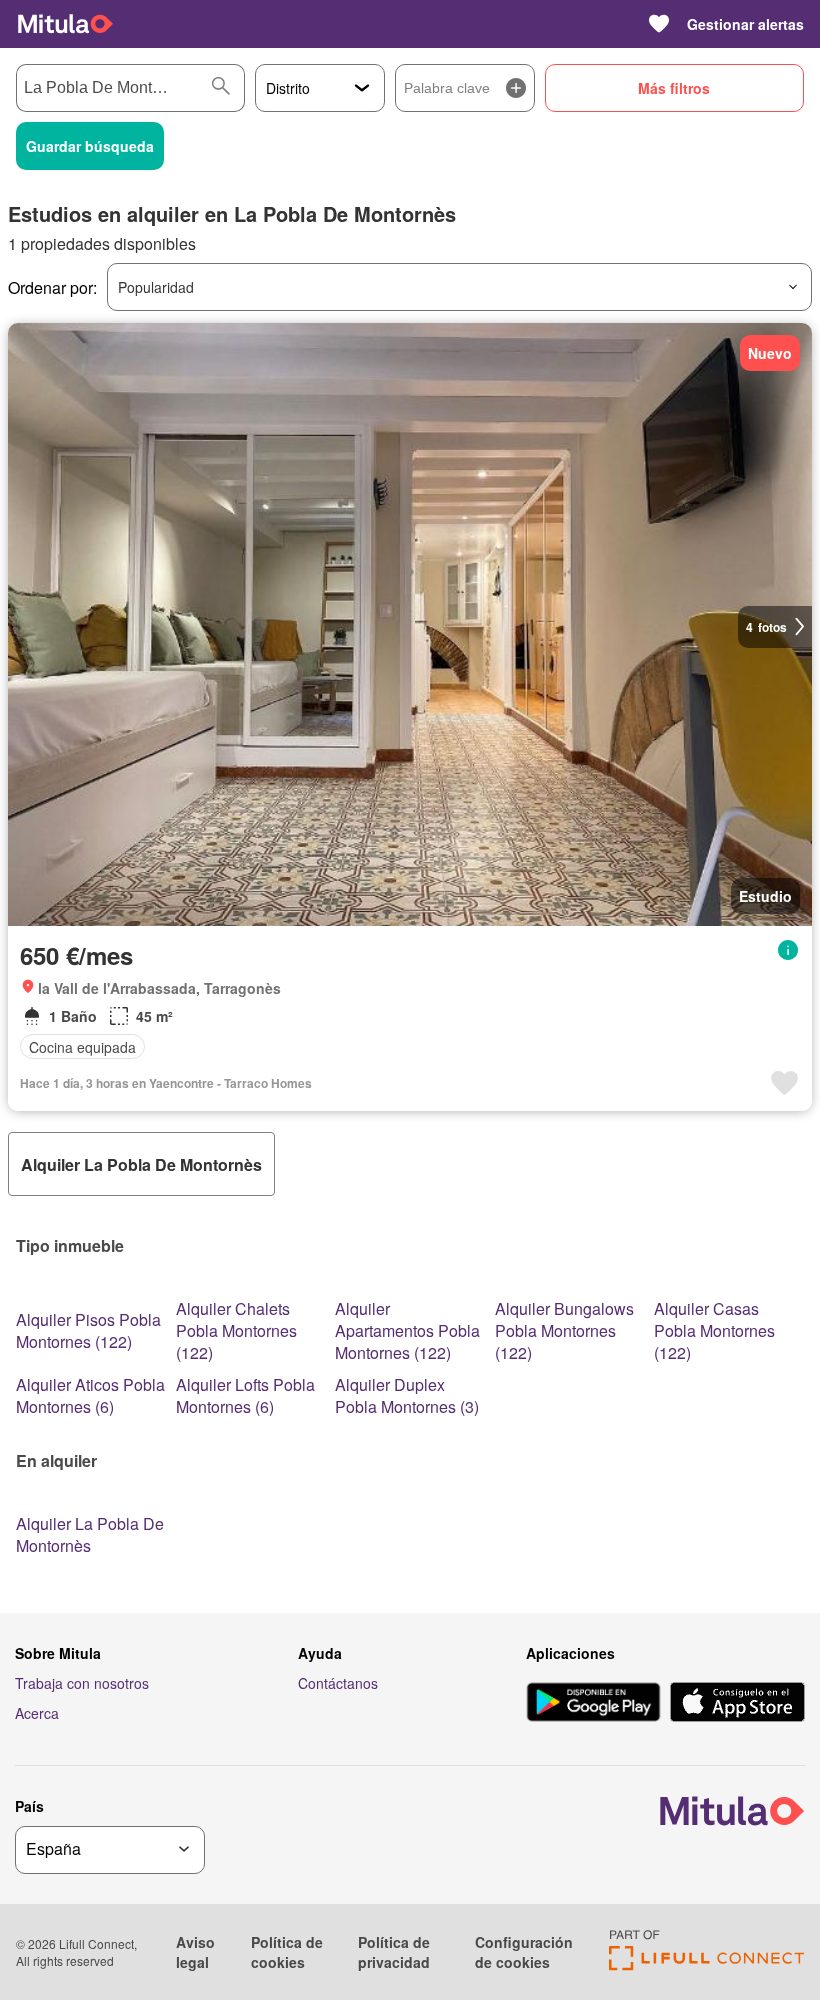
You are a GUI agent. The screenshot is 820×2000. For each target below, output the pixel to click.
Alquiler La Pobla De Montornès (90, 1534)
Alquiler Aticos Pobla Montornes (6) (90, 1395)
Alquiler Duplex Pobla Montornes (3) (407, 1395)
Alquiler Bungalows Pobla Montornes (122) (564, 1330)
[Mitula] (65, 24)
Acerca (37, 1713)
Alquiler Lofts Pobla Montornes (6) (245, 1395)
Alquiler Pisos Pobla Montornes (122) (88, 1330)
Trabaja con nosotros (82, 1683)
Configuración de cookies (524, 1952)
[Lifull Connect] (706, 1964)
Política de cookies (287, 1952)
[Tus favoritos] (659, 24)
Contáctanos (338, 1683)
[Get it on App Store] (737, 1704)
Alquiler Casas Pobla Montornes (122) (714, 1330)
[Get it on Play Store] (593, 1704)
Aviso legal (195, 1952)
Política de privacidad (394, 1952)
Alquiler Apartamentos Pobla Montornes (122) (407, 1330)
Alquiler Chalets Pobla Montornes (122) (236, 1330)
